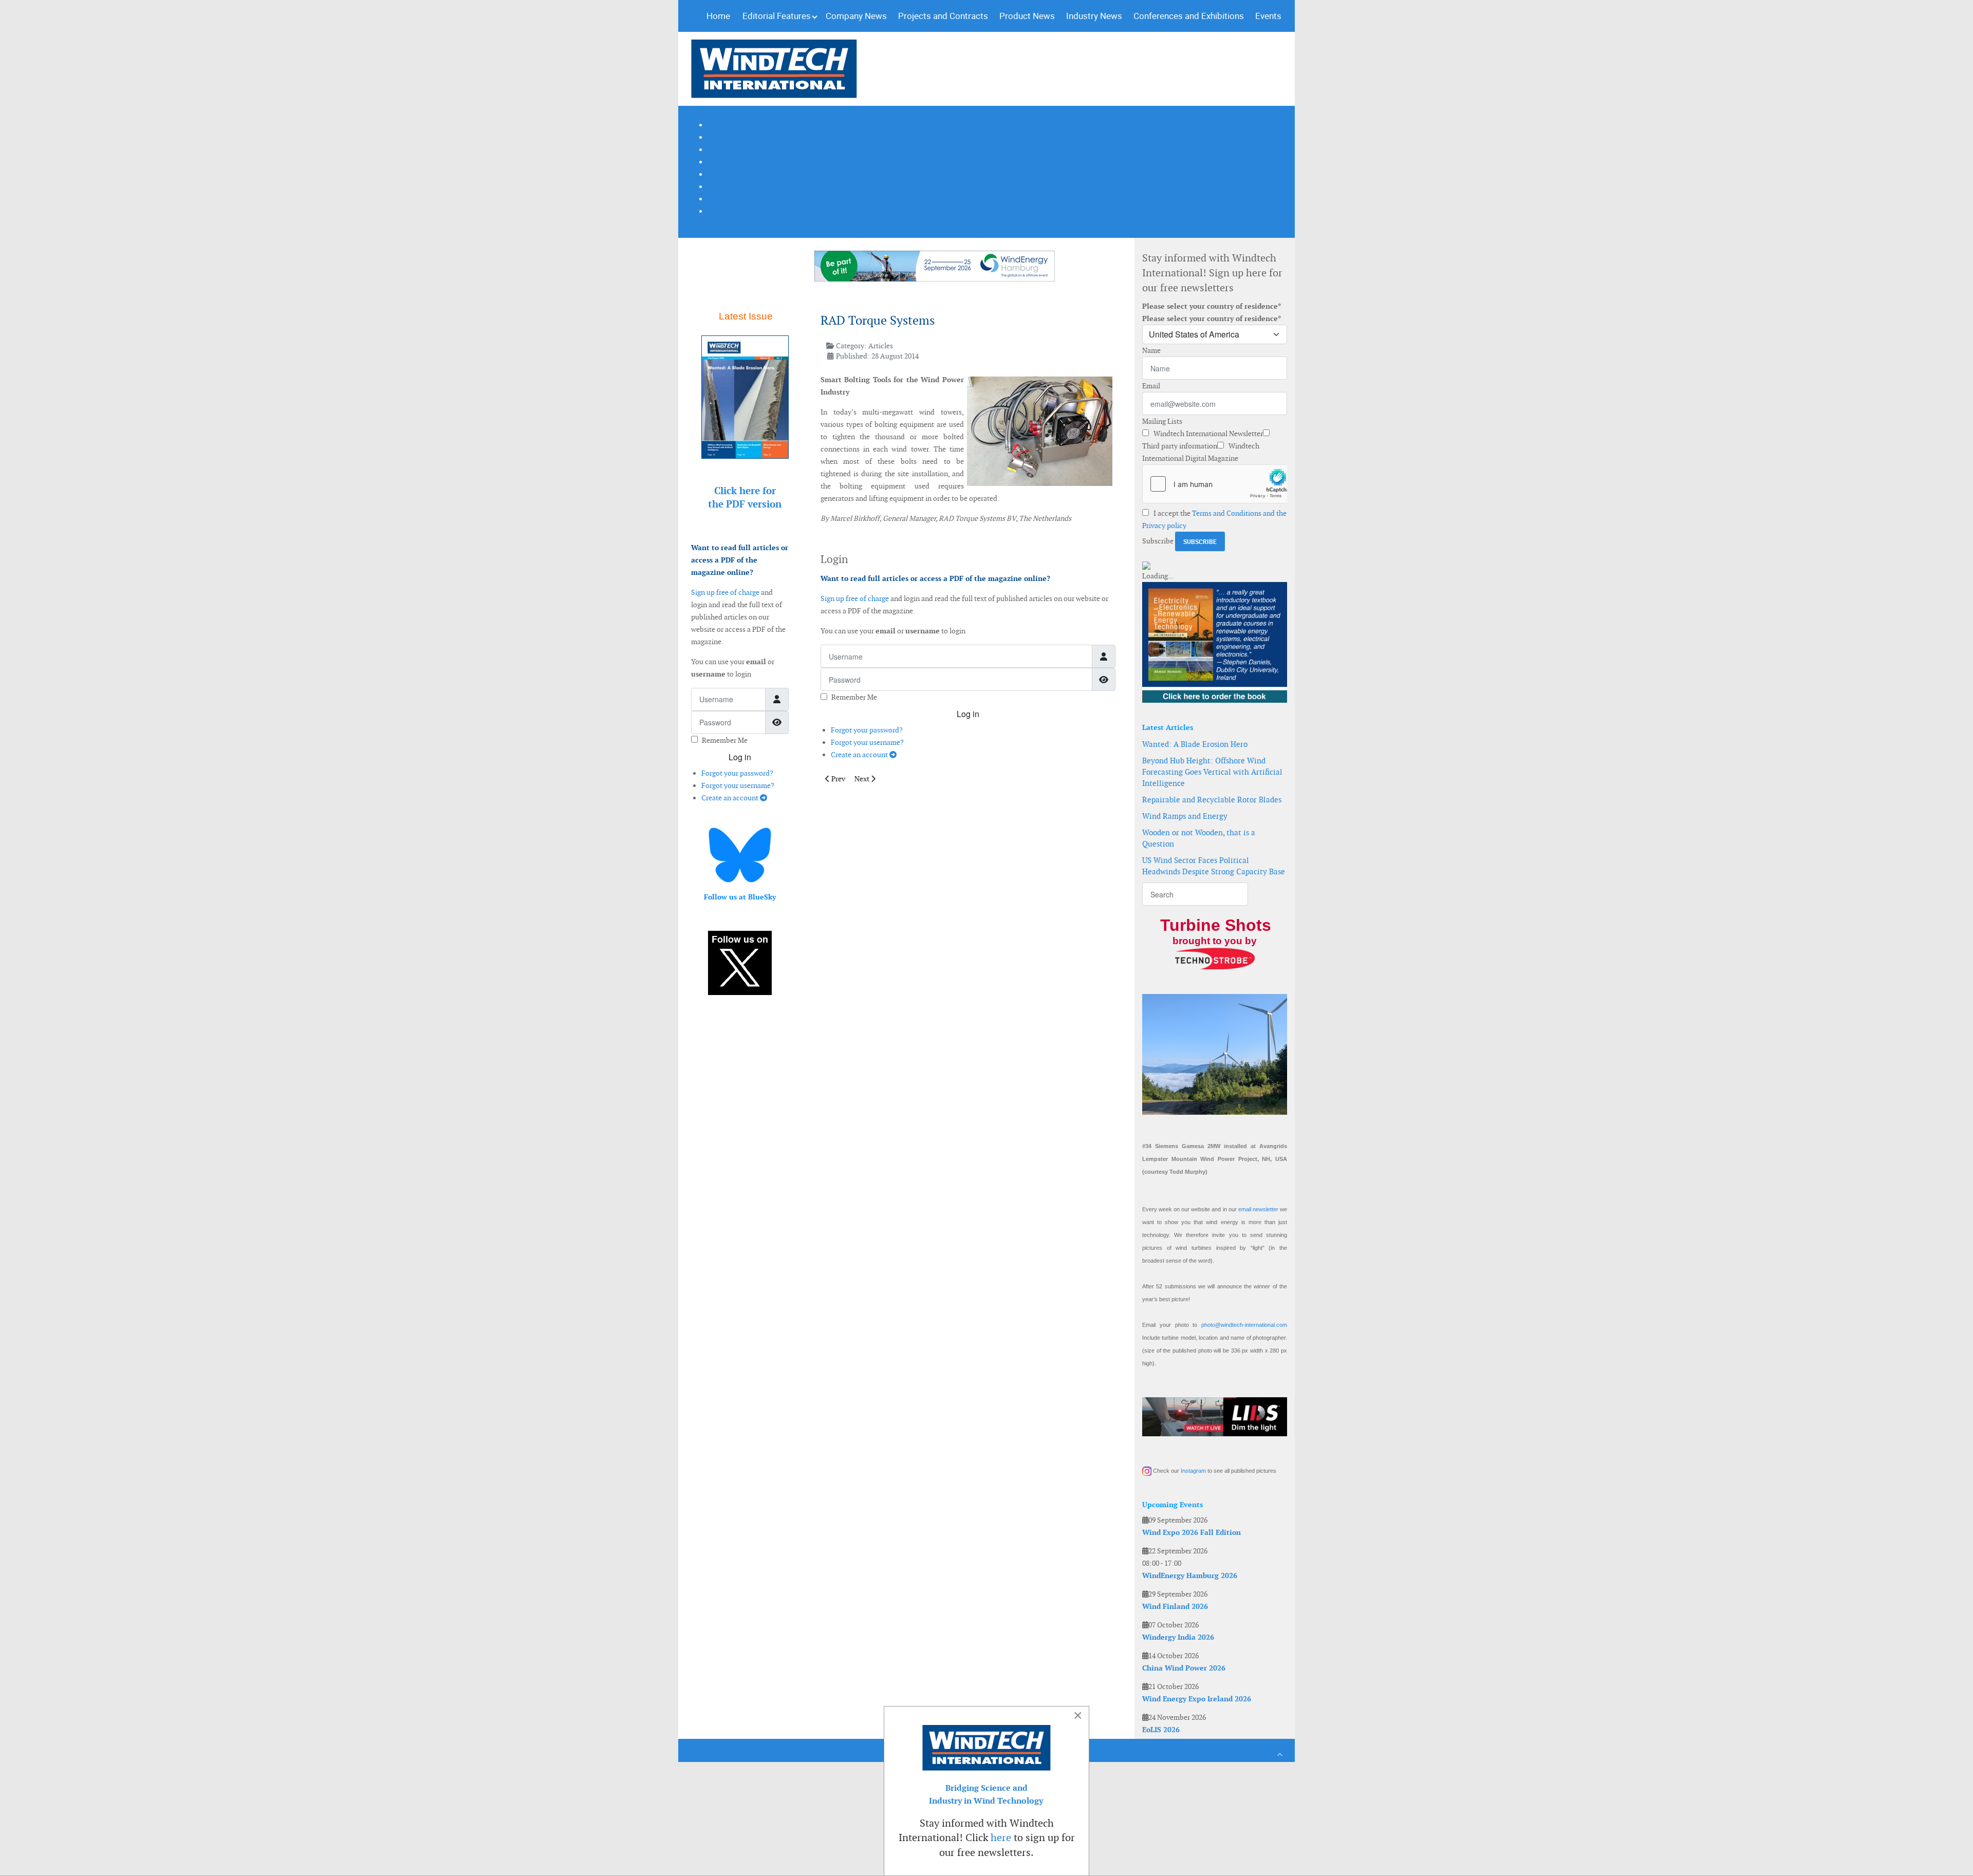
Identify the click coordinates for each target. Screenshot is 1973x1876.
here (1001, 1837)
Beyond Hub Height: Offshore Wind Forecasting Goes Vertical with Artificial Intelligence (1212, 772)
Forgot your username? (738, 785)
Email (1151, 386)
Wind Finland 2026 (1175, 1606)
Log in (740, 757)
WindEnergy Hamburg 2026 (1190, 1575)
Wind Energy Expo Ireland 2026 (1197, 1699)
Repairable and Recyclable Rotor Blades (1212, 800)
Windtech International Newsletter (1207, 434)
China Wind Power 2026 (1184, 1668)
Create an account (731, 798)
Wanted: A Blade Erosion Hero (1195, 744)
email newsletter (1258, 1209)
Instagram (1193, 1471)
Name (1151, 350)
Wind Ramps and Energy (1185, 816)
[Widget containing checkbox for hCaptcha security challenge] (1215, 484)
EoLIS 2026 (1161, 1730)
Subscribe (1158, 541)
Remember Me (725, 740)
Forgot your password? (737, 773)
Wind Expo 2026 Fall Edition (1192, 1532)
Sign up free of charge (725, 592)
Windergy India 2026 (1178, 1637)
